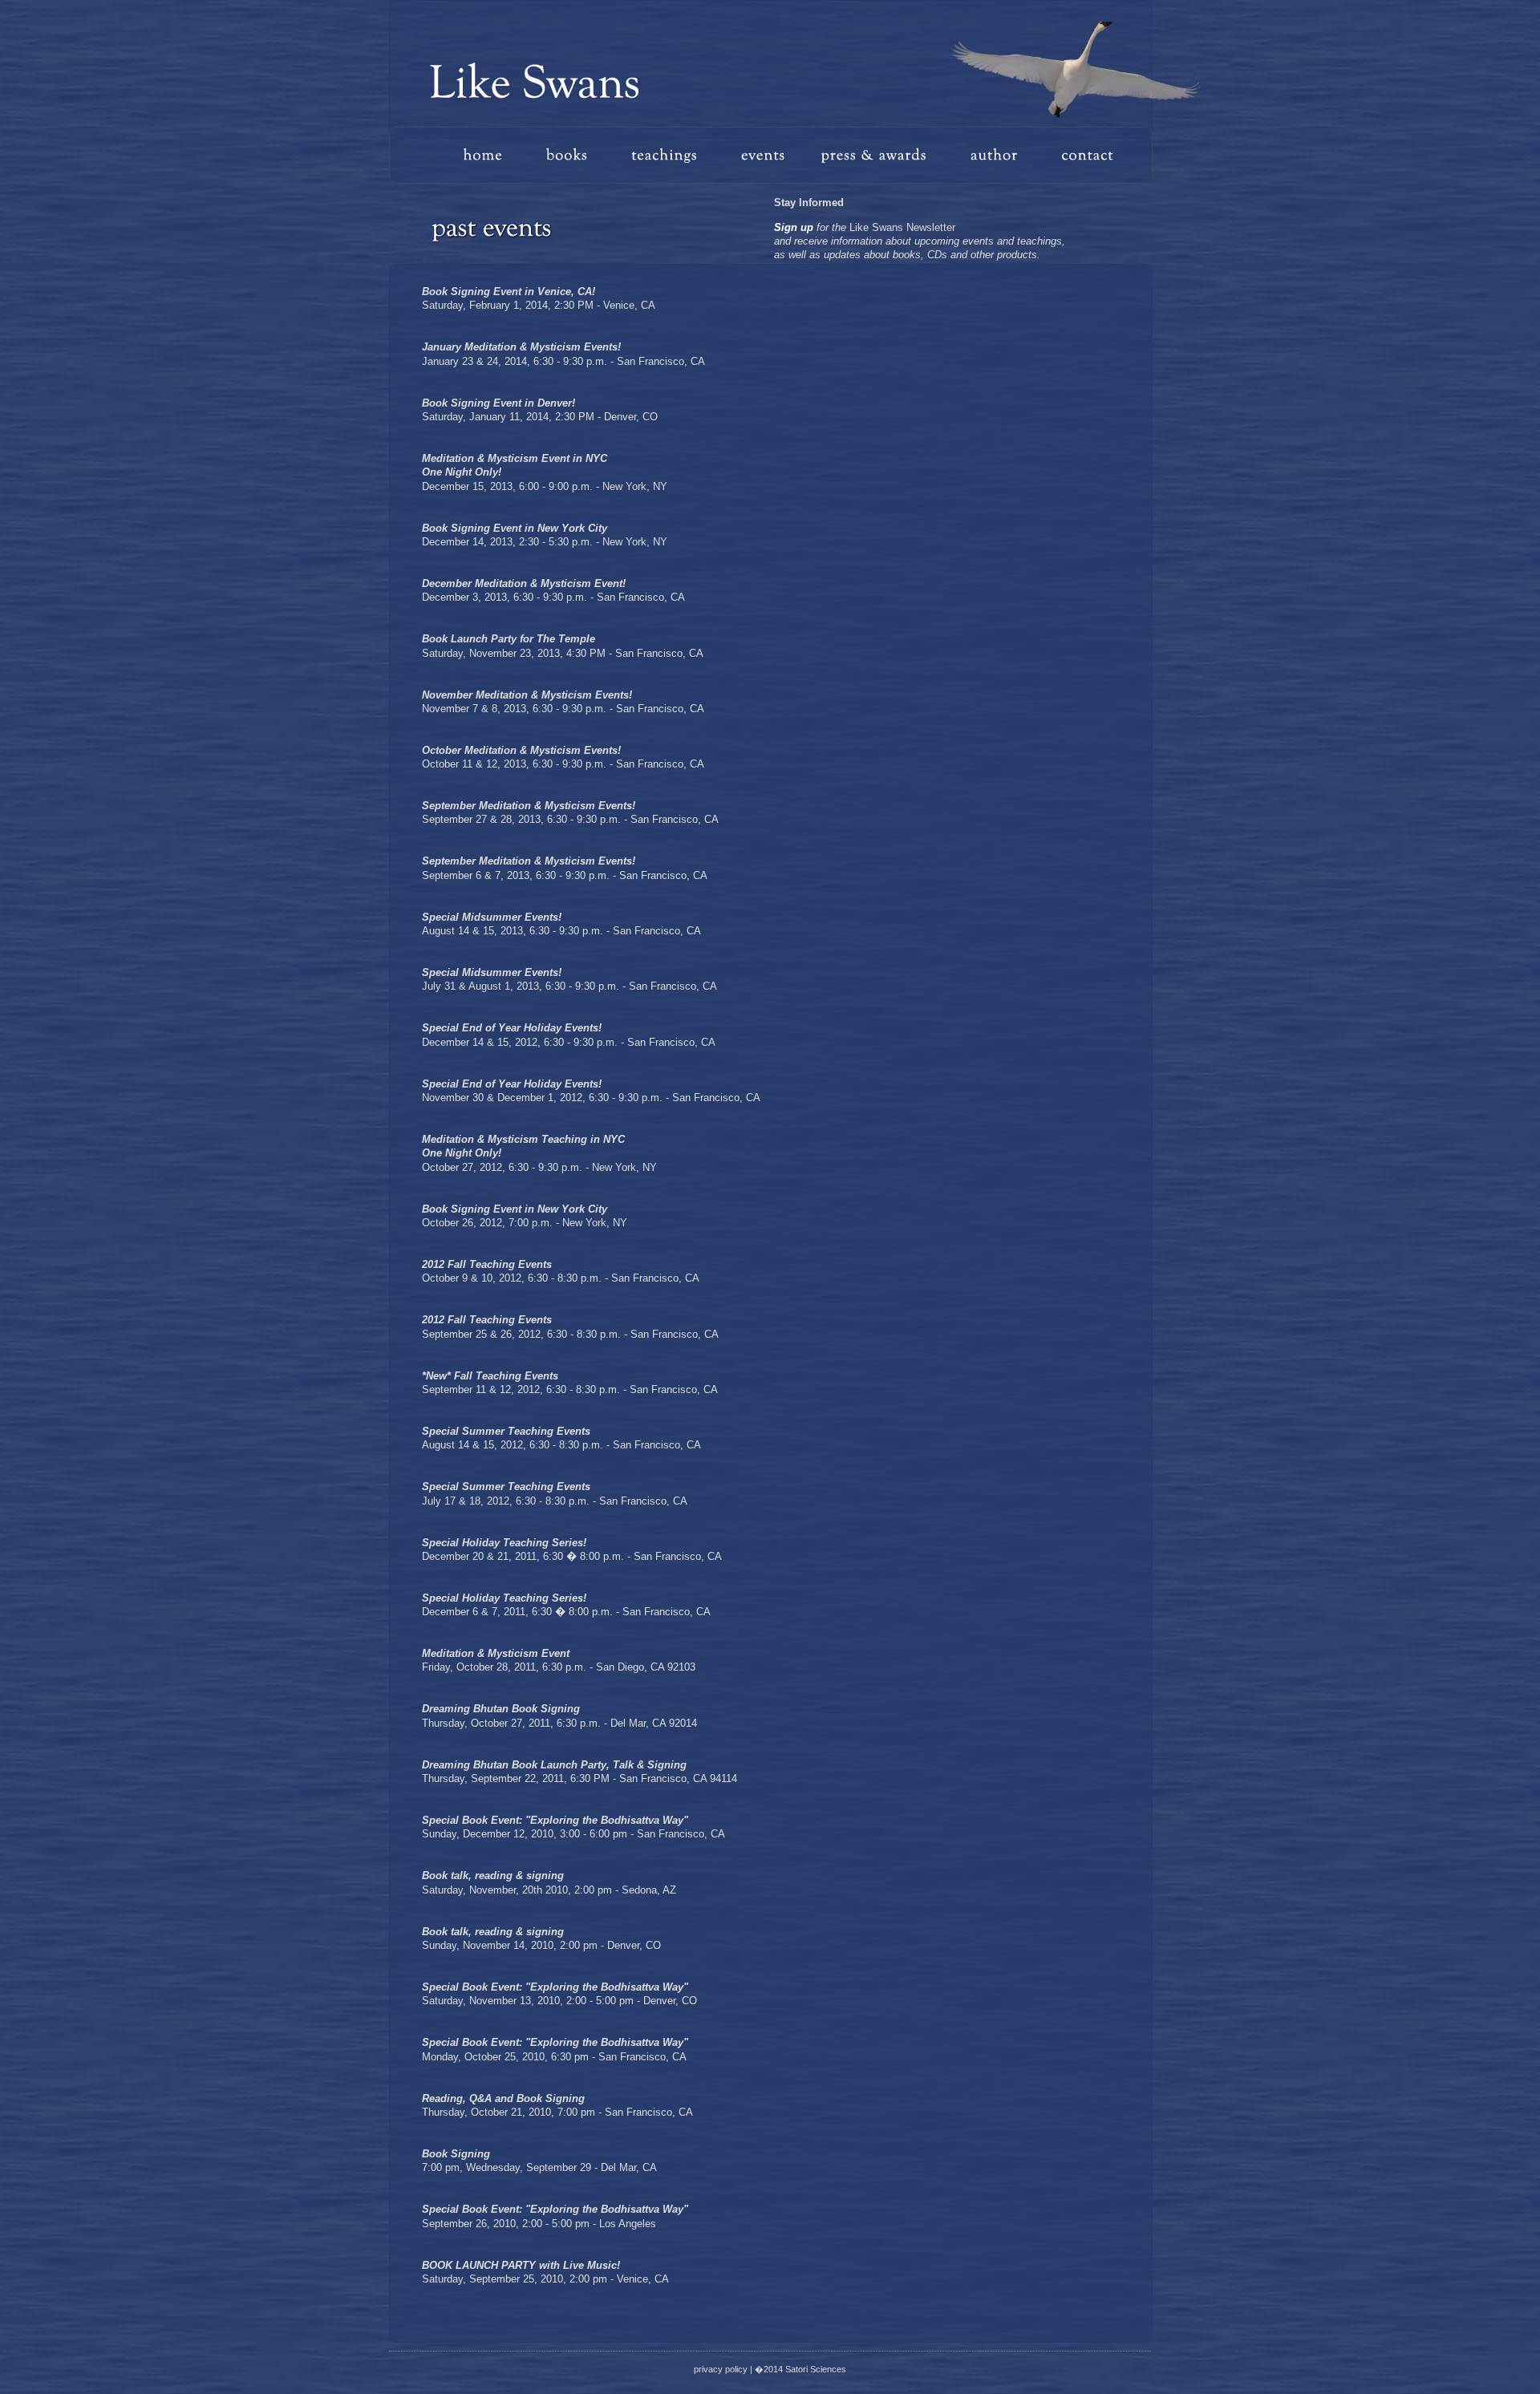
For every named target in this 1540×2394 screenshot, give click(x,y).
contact (1081, 155)
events (770, 155)
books (576, 155)
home (496, 155)
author (999, 155)
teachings (678, 155)
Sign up (794, 227)
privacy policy (721, 2369)
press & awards (881, 155)
